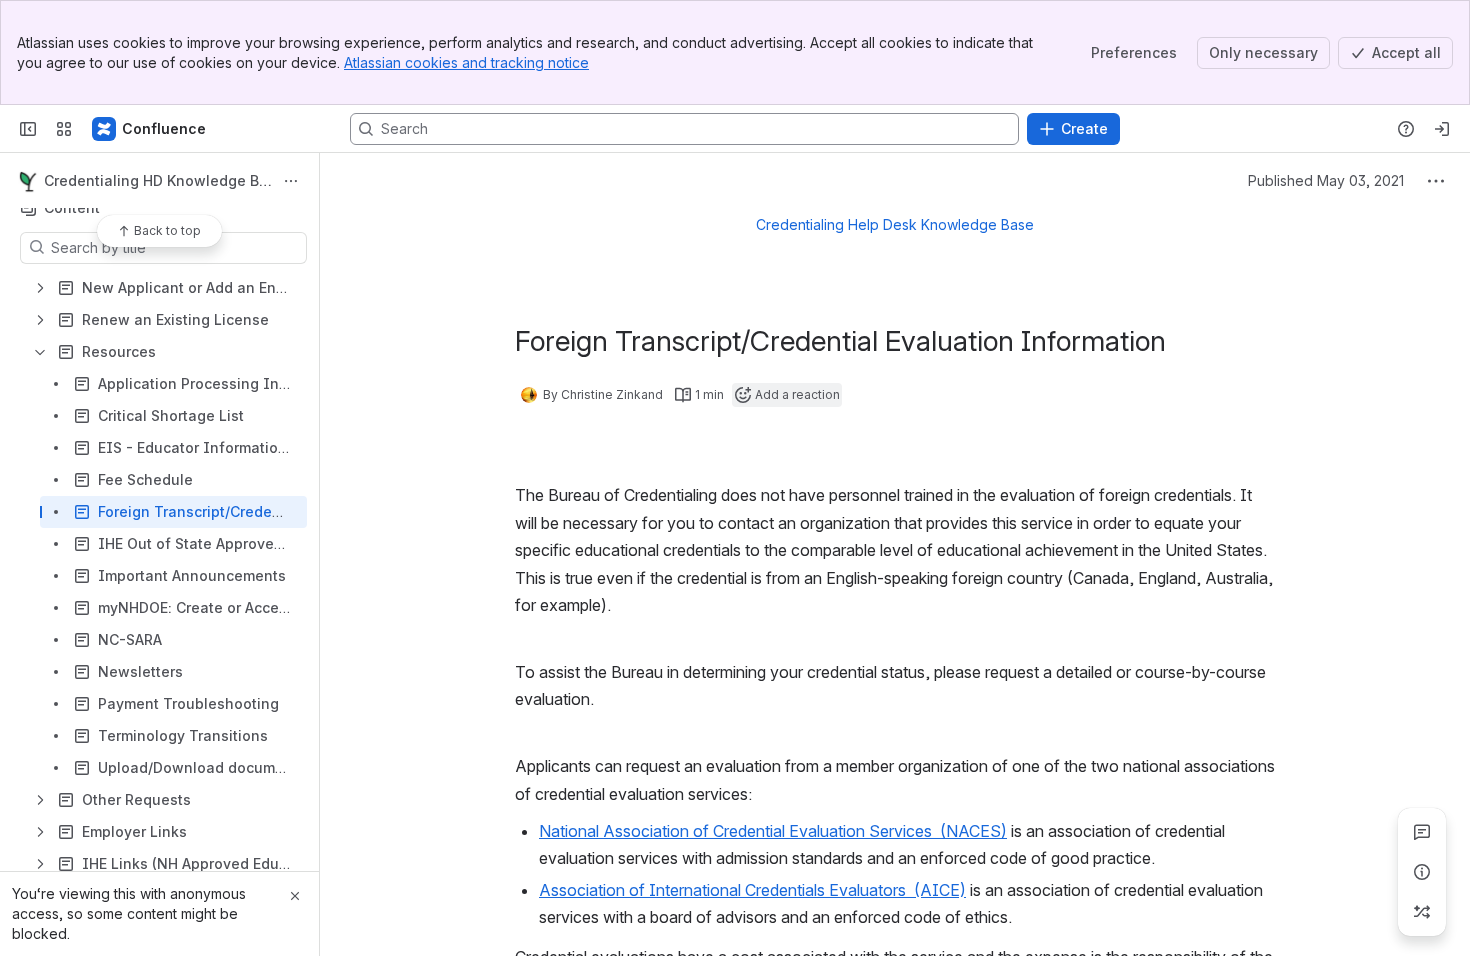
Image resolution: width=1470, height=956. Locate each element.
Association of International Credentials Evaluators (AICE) (752, 890)
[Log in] (1442, 129)
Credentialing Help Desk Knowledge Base (895, 224)
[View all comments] (1422, 832)
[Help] (1406, 129)
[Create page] (1422, 912)
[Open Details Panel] (1422, 872)
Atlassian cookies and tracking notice (466, 62)
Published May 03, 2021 (1326, 180)
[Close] (295, 896)
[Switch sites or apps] (64, 129)
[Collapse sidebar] (28, 129)
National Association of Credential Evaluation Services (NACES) (773, 831)
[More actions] (291, 181)
